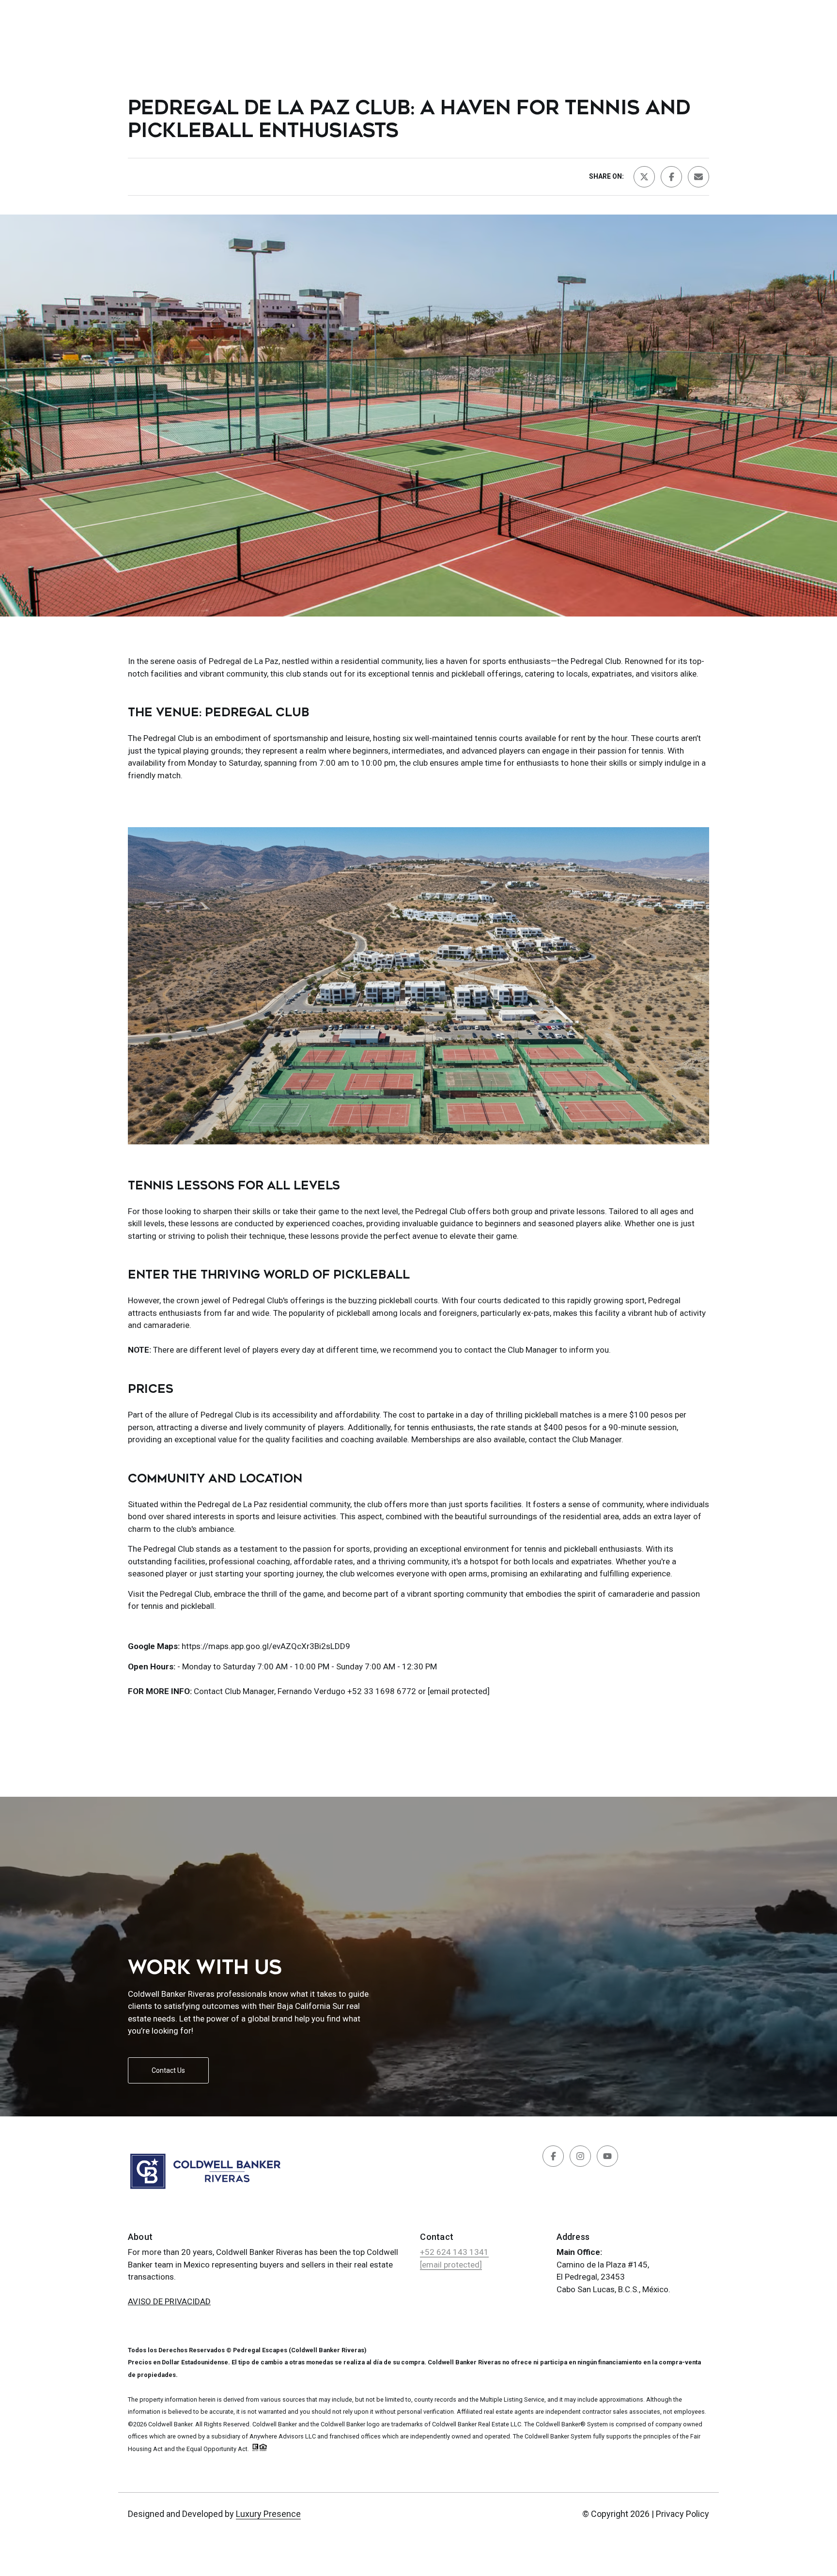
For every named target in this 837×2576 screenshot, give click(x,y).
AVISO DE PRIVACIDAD (169, 2301)
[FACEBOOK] (553, 2156)
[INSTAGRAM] (580, 2156)
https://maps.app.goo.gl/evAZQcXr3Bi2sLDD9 (266, 1646)
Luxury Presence (268, 2514)
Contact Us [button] (168, 2070)
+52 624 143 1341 (454, 2252)
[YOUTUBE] (607, 2156)
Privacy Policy (682, 2514)
